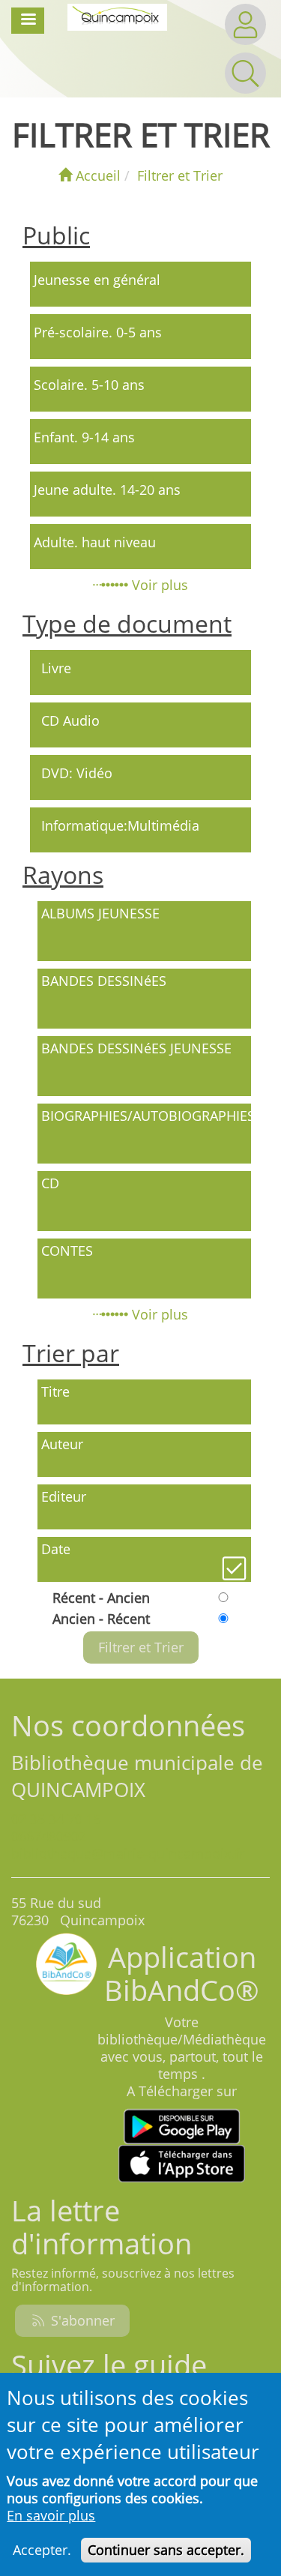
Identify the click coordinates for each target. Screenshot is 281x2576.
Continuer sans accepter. (166, 2550)
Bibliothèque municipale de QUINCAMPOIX (137, 1776)
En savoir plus (51, 2516)
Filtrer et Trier (180, 175)
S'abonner (81, 2320)
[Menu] (28, 21)
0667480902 (49, 1836)
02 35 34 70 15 (56, 1819)
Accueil (96, 175)
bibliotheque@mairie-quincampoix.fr (128, 1853)
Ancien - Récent (101, 1619)
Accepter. (42, 2550)
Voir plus (158, 585)
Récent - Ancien (101, 1598)
